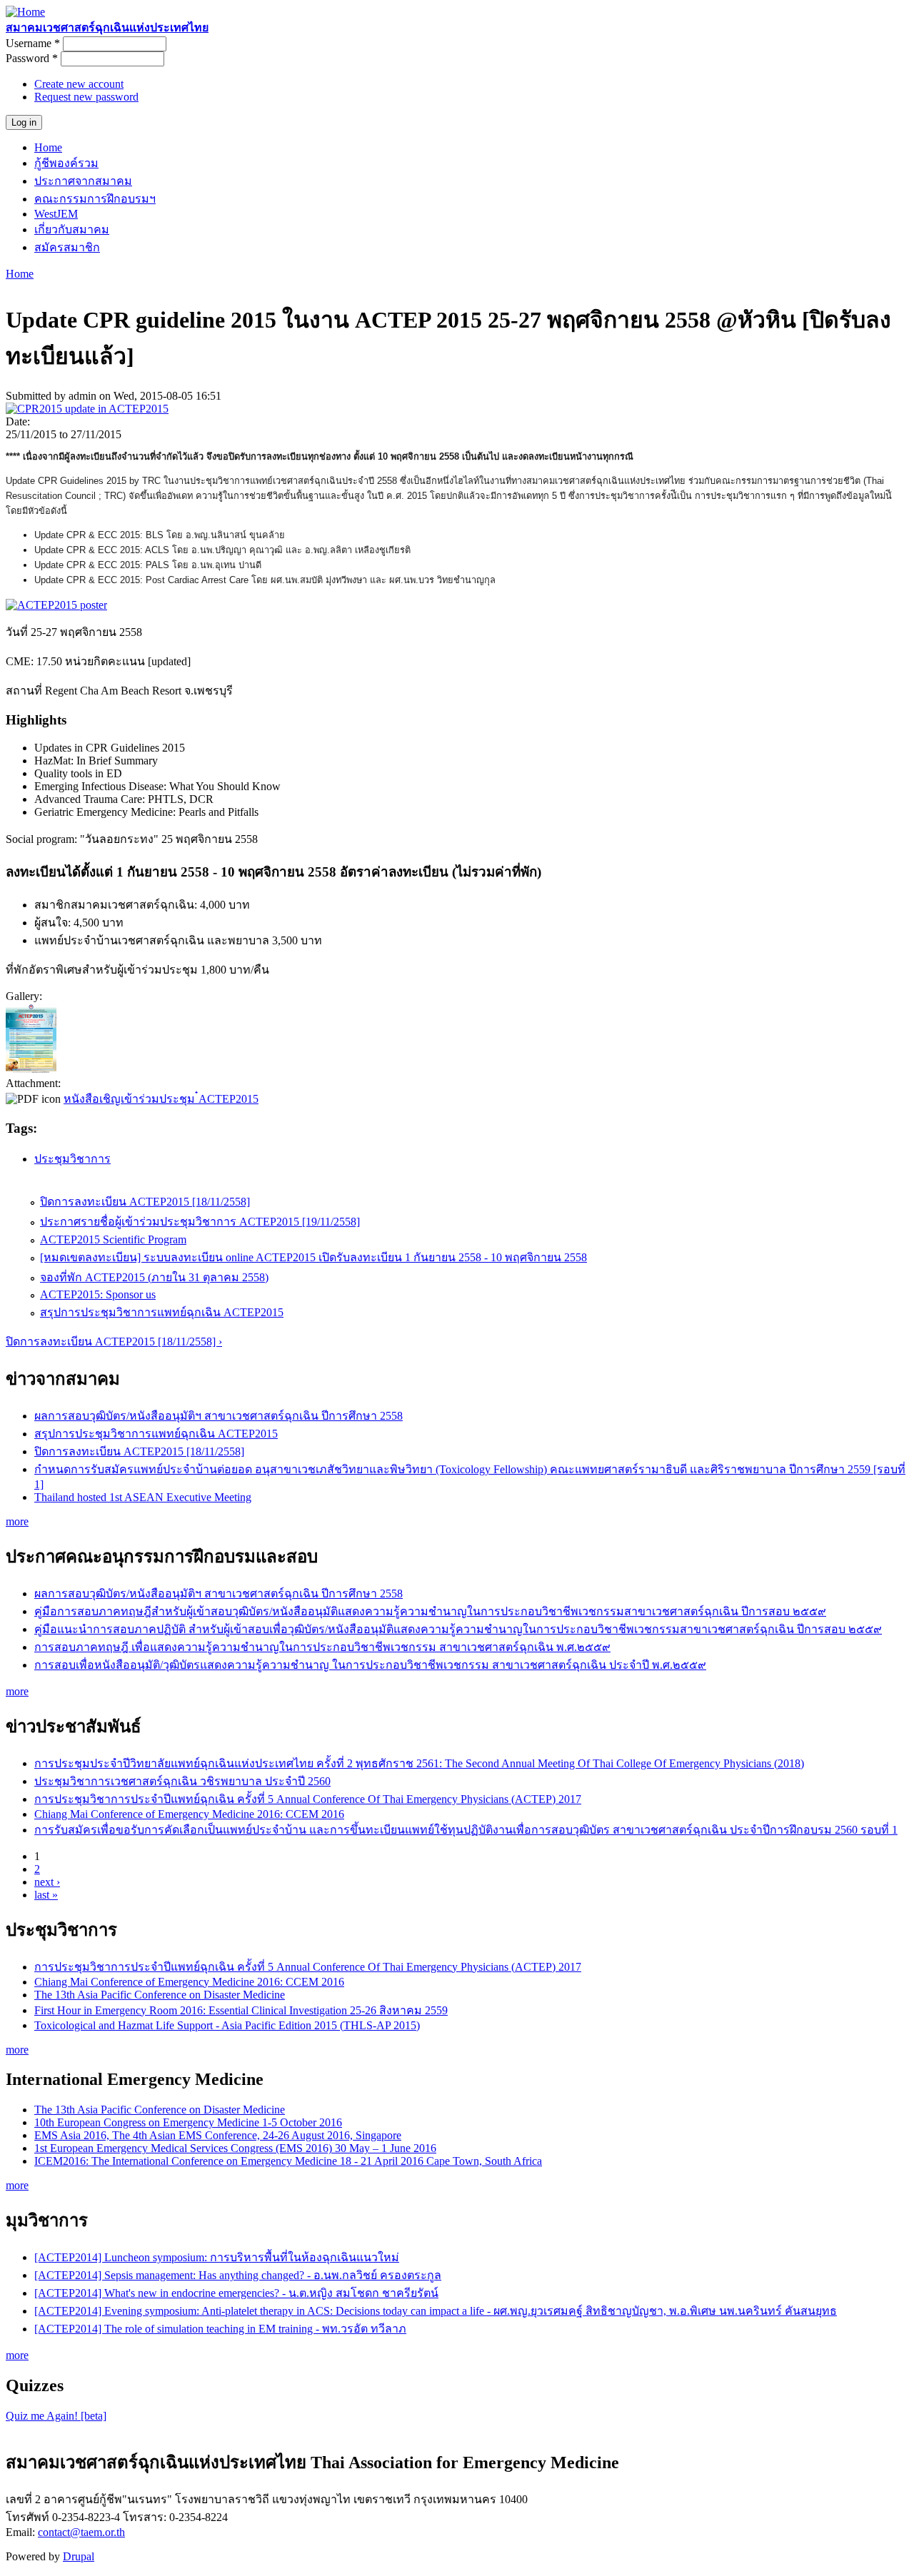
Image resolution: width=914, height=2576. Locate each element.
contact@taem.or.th (81, 2532)
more (17, 1521)
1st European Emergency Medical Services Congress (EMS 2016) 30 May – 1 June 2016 (235, 2148)
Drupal (79, 2556)
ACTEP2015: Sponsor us (98, 1294)
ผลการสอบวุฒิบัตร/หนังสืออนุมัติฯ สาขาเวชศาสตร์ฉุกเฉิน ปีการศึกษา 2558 (219, 1416)
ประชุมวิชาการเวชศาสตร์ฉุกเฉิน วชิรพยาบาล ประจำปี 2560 (182, 1781)
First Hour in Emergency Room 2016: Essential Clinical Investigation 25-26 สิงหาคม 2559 (241, 2010)
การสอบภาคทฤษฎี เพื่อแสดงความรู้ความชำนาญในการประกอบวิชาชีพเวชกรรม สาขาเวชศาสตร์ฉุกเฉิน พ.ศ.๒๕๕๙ (322, 1647)
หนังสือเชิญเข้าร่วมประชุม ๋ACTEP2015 (161, 1099)
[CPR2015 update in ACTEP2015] (87, 409)
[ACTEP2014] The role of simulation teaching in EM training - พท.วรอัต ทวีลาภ (220, 2329)
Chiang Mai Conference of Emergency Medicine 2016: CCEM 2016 (189, 1814)
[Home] (25, 12)
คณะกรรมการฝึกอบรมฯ (95, 199)
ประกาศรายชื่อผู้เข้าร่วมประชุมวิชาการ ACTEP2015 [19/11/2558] (200, 1222)
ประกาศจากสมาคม (83, 181)
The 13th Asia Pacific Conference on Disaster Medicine (160, 1995)
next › (47, 1882)
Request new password (86, 97)
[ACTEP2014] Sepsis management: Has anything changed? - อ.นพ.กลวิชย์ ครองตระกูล (238, 2275)
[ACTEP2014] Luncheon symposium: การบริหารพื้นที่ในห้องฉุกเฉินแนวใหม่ (217, 2257)
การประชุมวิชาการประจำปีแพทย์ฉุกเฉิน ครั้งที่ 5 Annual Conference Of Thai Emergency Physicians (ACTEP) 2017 (308, 1799)
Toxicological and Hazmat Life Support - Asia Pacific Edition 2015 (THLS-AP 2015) (227, 2025)
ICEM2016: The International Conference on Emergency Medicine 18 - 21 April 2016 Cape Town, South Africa (288, 2161)
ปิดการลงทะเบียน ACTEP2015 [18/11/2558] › (114, 1342)
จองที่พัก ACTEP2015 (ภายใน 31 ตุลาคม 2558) (154, 1277)
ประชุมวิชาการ (72, 1159)
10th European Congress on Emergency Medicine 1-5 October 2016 (188, 2122)
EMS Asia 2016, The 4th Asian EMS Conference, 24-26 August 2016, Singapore (218, 2135)
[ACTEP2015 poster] (31, 1070)
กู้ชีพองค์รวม (66, 163)
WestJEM (56, 214)
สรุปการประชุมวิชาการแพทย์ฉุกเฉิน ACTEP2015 (162, 1312)
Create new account (79, 84)
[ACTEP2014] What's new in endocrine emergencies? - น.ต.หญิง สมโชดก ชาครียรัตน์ (236, 2293)
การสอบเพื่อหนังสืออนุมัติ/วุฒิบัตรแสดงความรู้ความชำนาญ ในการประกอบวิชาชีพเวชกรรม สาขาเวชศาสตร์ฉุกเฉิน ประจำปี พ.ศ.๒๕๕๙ (370, 1665)
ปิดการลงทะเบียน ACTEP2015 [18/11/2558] (145, 1202)
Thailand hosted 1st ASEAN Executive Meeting (143, 1497)
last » (46, 1895)
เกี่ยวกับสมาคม (72, 229)
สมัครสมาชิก (67, 247)
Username (33, 43)
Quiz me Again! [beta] (56, 2416)
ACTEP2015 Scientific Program (113, 1239)
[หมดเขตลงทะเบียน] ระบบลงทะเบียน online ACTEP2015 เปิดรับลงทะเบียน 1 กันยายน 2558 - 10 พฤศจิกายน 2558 (313, 1257)
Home (48, 147)
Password (32, 58)
